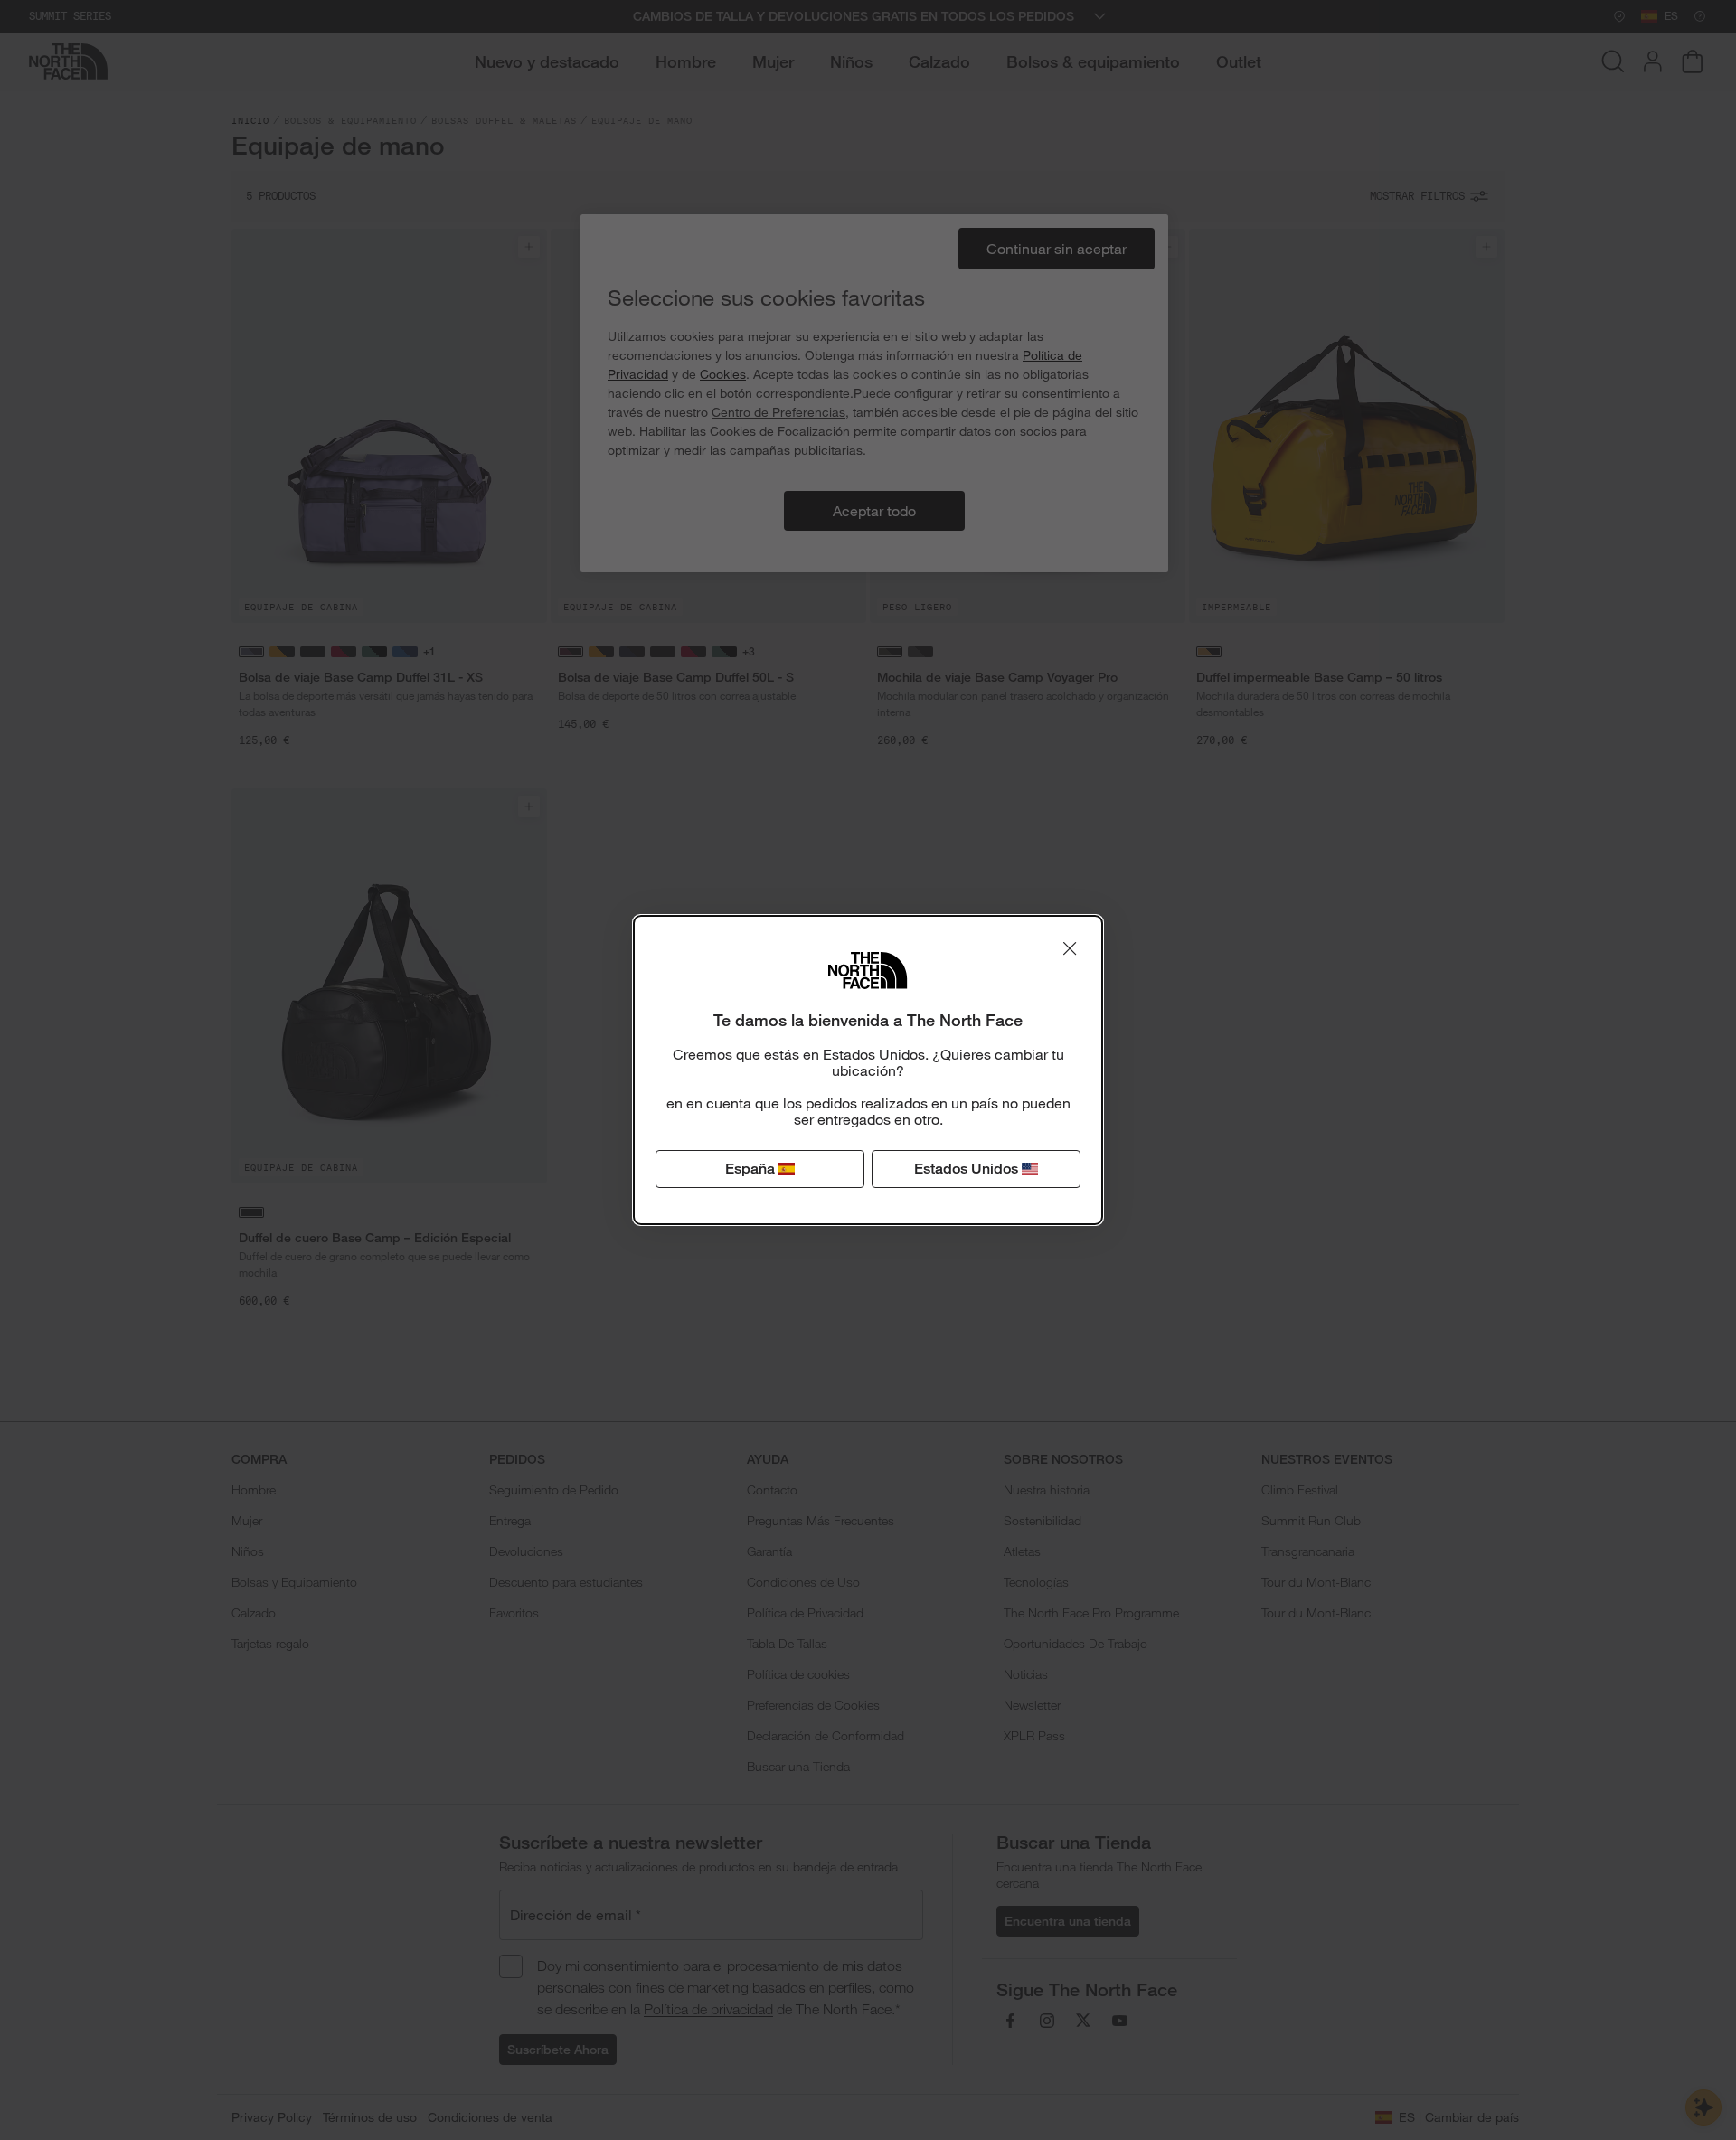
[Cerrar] (1070, 948)
